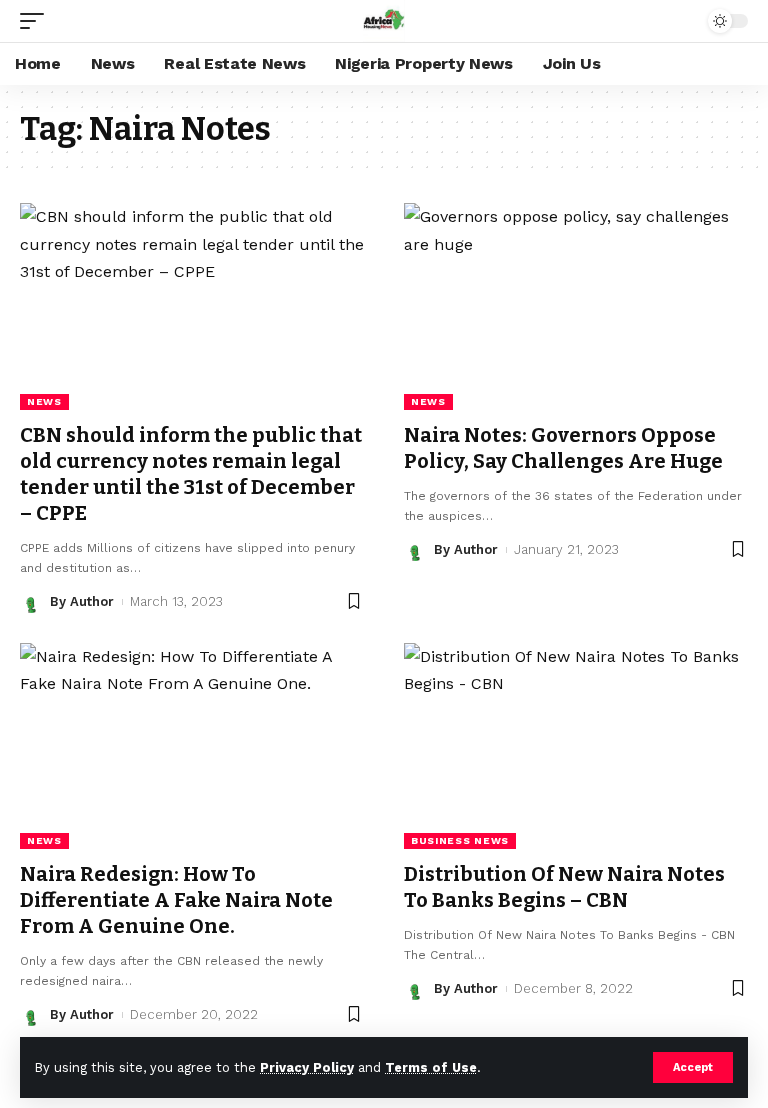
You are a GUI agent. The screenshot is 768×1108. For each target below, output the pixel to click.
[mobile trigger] (37, 21)
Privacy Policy (307, 1067)
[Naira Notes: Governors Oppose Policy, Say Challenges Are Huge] (576, 306)
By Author (82, 601)
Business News (460, 840)
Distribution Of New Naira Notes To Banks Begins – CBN (564, 887)
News (44, 401)
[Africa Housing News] (384, 21)
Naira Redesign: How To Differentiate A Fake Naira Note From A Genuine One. (176, 900)
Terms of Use (431, 1067)
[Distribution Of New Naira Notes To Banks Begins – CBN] (576, 746)
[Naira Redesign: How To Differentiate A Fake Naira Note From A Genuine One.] (192, 746)
